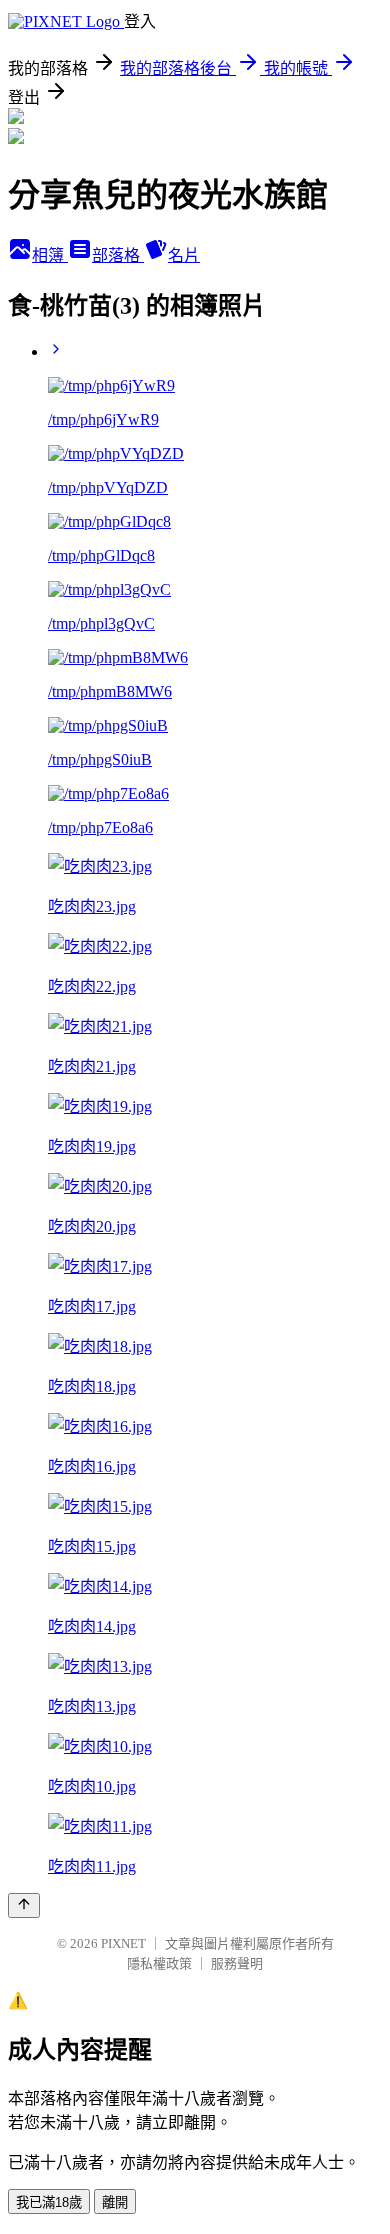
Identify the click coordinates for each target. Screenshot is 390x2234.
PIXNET (123, 1943)
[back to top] (24, 1905)
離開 (115, 2202)
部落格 (118, 255)
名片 (184, 255)
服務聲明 (237, 1963)
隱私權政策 (159, 1963)
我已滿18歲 (49, 2202)
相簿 (50, 255)
